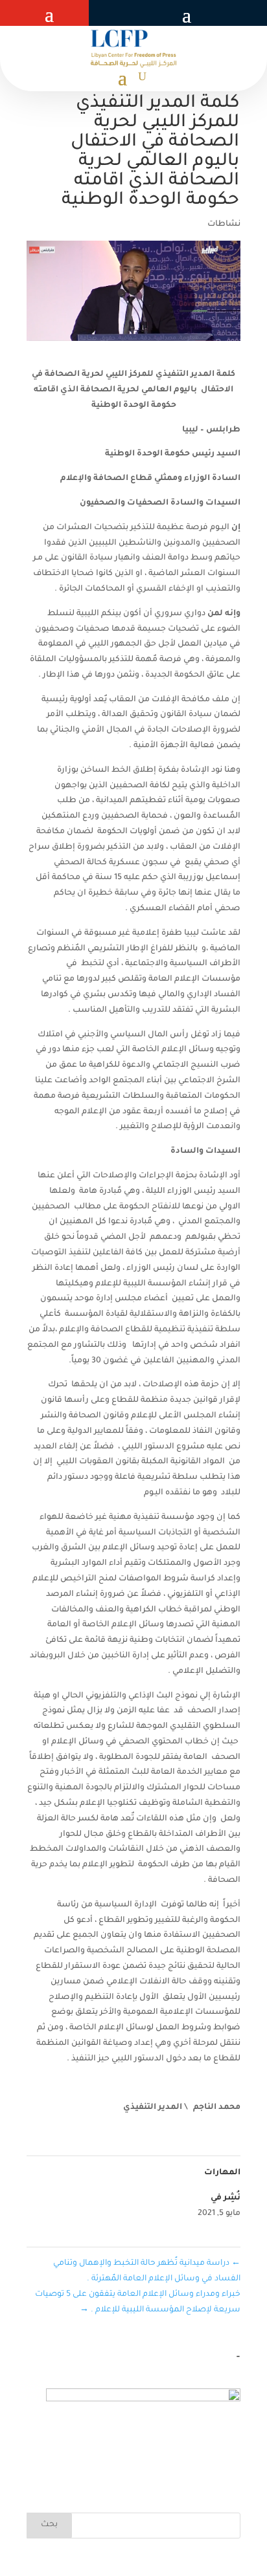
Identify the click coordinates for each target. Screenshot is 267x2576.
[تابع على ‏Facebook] (161, 13)
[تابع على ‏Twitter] (144, 13)
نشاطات (224, 224)
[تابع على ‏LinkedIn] (99, 13)
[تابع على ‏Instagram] (127, 13)
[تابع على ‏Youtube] (110, 13)
